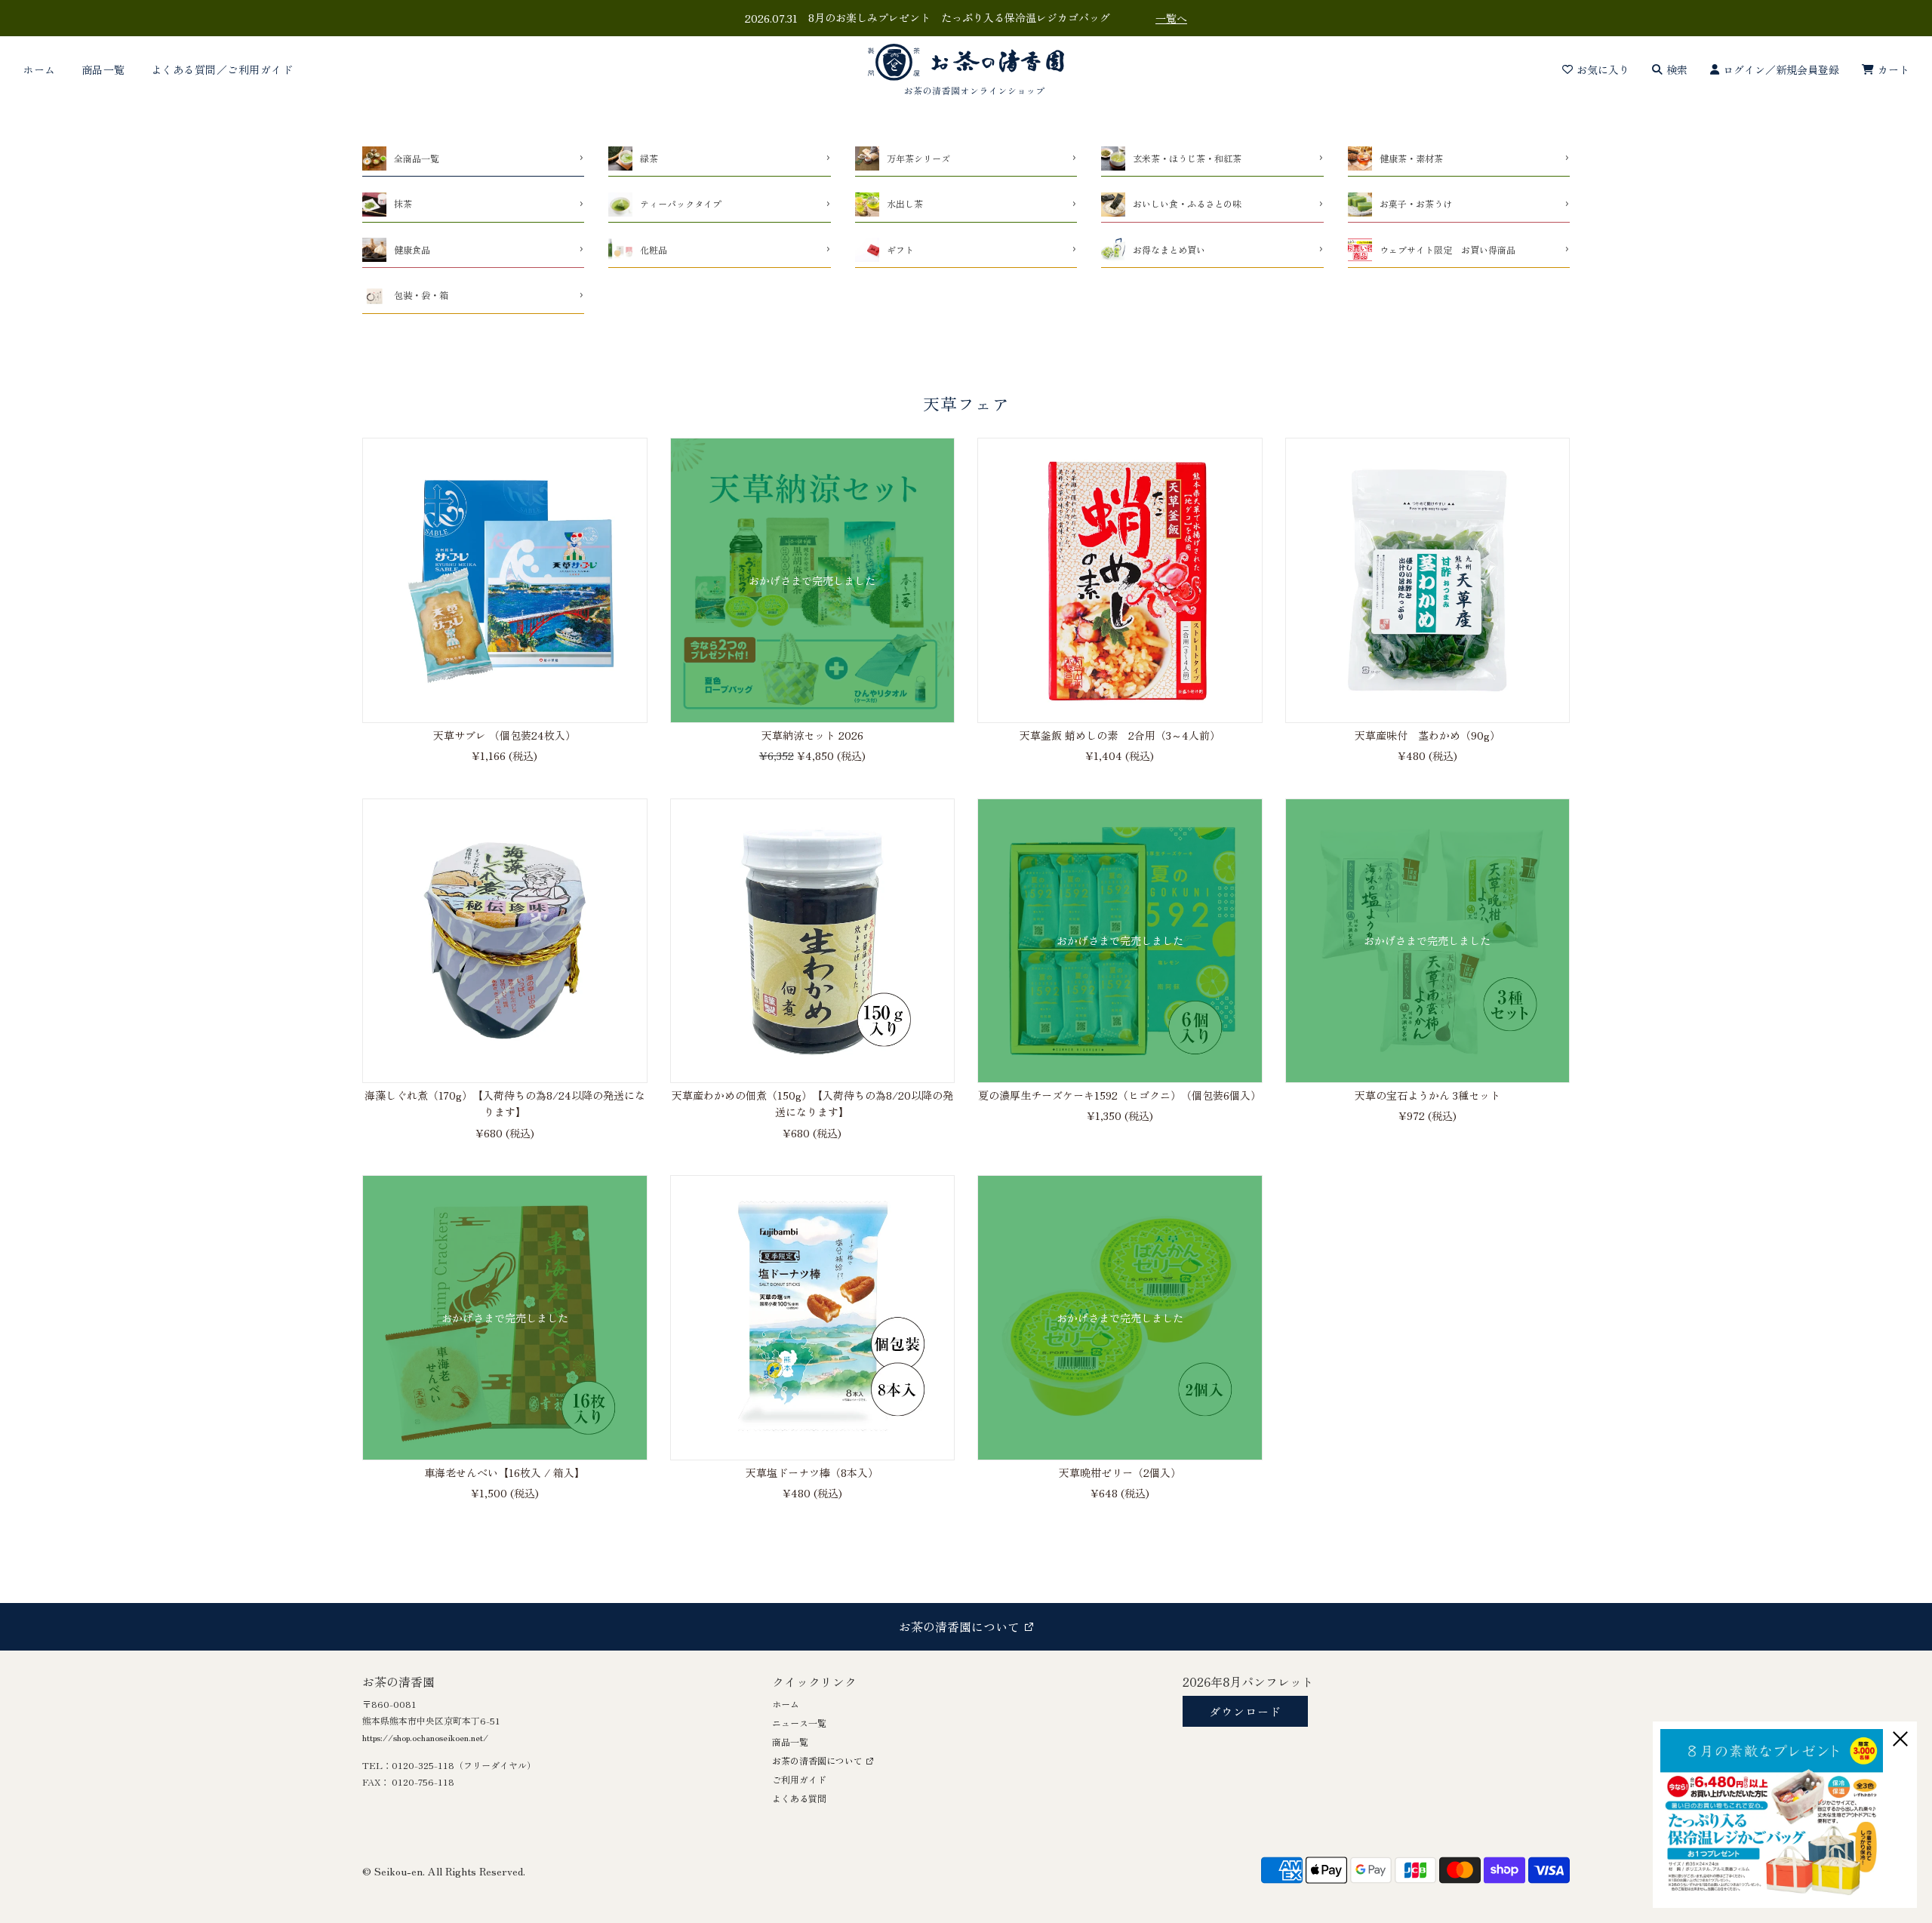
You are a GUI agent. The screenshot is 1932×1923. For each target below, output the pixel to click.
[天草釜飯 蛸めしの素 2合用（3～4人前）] (1120, 580)
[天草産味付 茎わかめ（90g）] (1428, 580)
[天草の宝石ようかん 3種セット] (1428, 941)
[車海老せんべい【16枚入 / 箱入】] (505, 1318)
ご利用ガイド (799, 1779)
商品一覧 (103, 69)
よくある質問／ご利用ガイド (222, 69)
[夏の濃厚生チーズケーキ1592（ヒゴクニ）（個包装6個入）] (1120, 941)
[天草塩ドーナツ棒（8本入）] (813, 1318)
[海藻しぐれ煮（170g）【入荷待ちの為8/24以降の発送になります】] (505, 941)
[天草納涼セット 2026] (813, 580)
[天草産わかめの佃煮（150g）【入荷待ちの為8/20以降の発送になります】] (813, 941)
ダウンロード (1245, 1711)
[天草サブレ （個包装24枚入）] (505, 580)
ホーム (39, 69)
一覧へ (1171, 18)
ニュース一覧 (799, 1723)
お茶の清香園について (817, 1760)
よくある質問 (799, 1798)
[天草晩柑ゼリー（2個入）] (1120, 1318)
